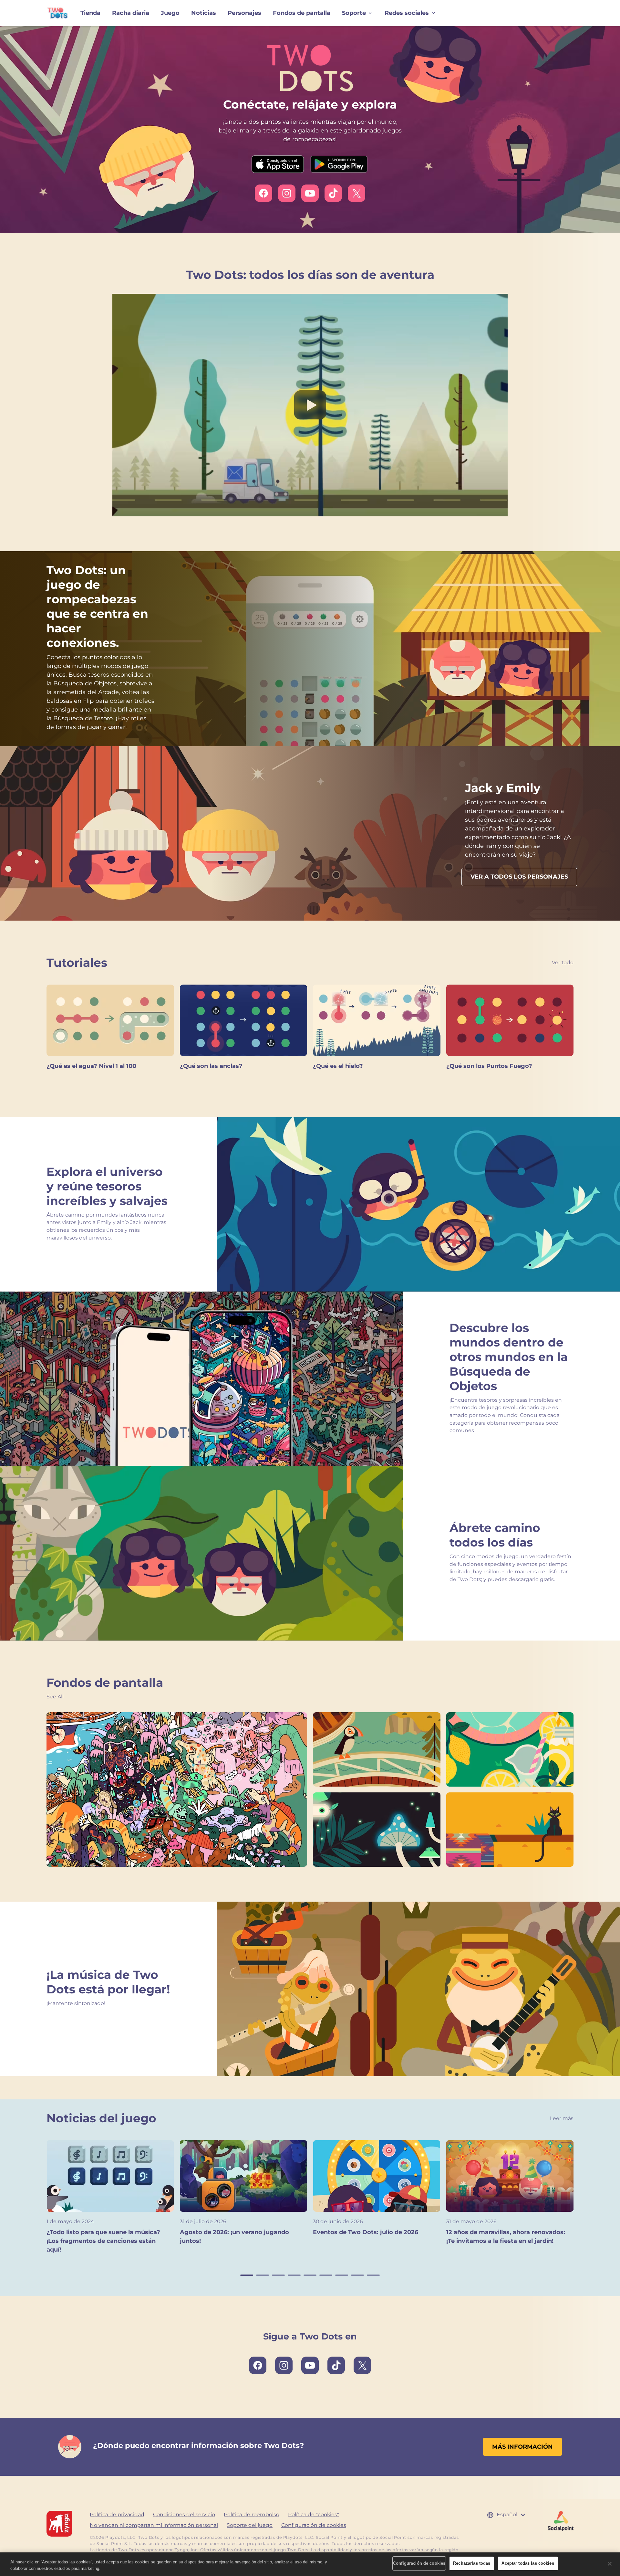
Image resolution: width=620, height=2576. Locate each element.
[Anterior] (37, 2201)
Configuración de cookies (314, 2525)
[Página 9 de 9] (373, 2275)
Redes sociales (407, 13)
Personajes (244, 13)
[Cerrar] (610, 2564)
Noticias (204, 13)
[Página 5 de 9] (310, 2275)
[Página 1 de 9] (247, 2275)
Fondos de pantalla (302, 13)
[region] (310, 2564)
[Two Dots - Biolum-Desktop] (377, 1830)
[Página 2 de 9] (263, 2275)
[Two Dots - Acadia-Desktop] (377, 1749)
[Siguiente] (583, 2201)
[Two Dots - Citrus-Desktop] (510, 1749)
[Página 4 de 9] (294, 2275)
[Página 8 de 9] (357, 2275)
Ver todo (563, 962)
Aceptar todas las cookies (528, 2563)
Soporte (354, 13)
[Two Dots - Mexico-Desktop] (510, 1830)
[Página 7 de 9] (342, 2275)
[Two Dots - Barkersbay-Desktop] (177, 1789)
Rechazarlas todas (472, 2563)
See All (55, 1697)
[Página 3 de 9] (278, 2275)
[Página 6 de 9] (326, 2275)
